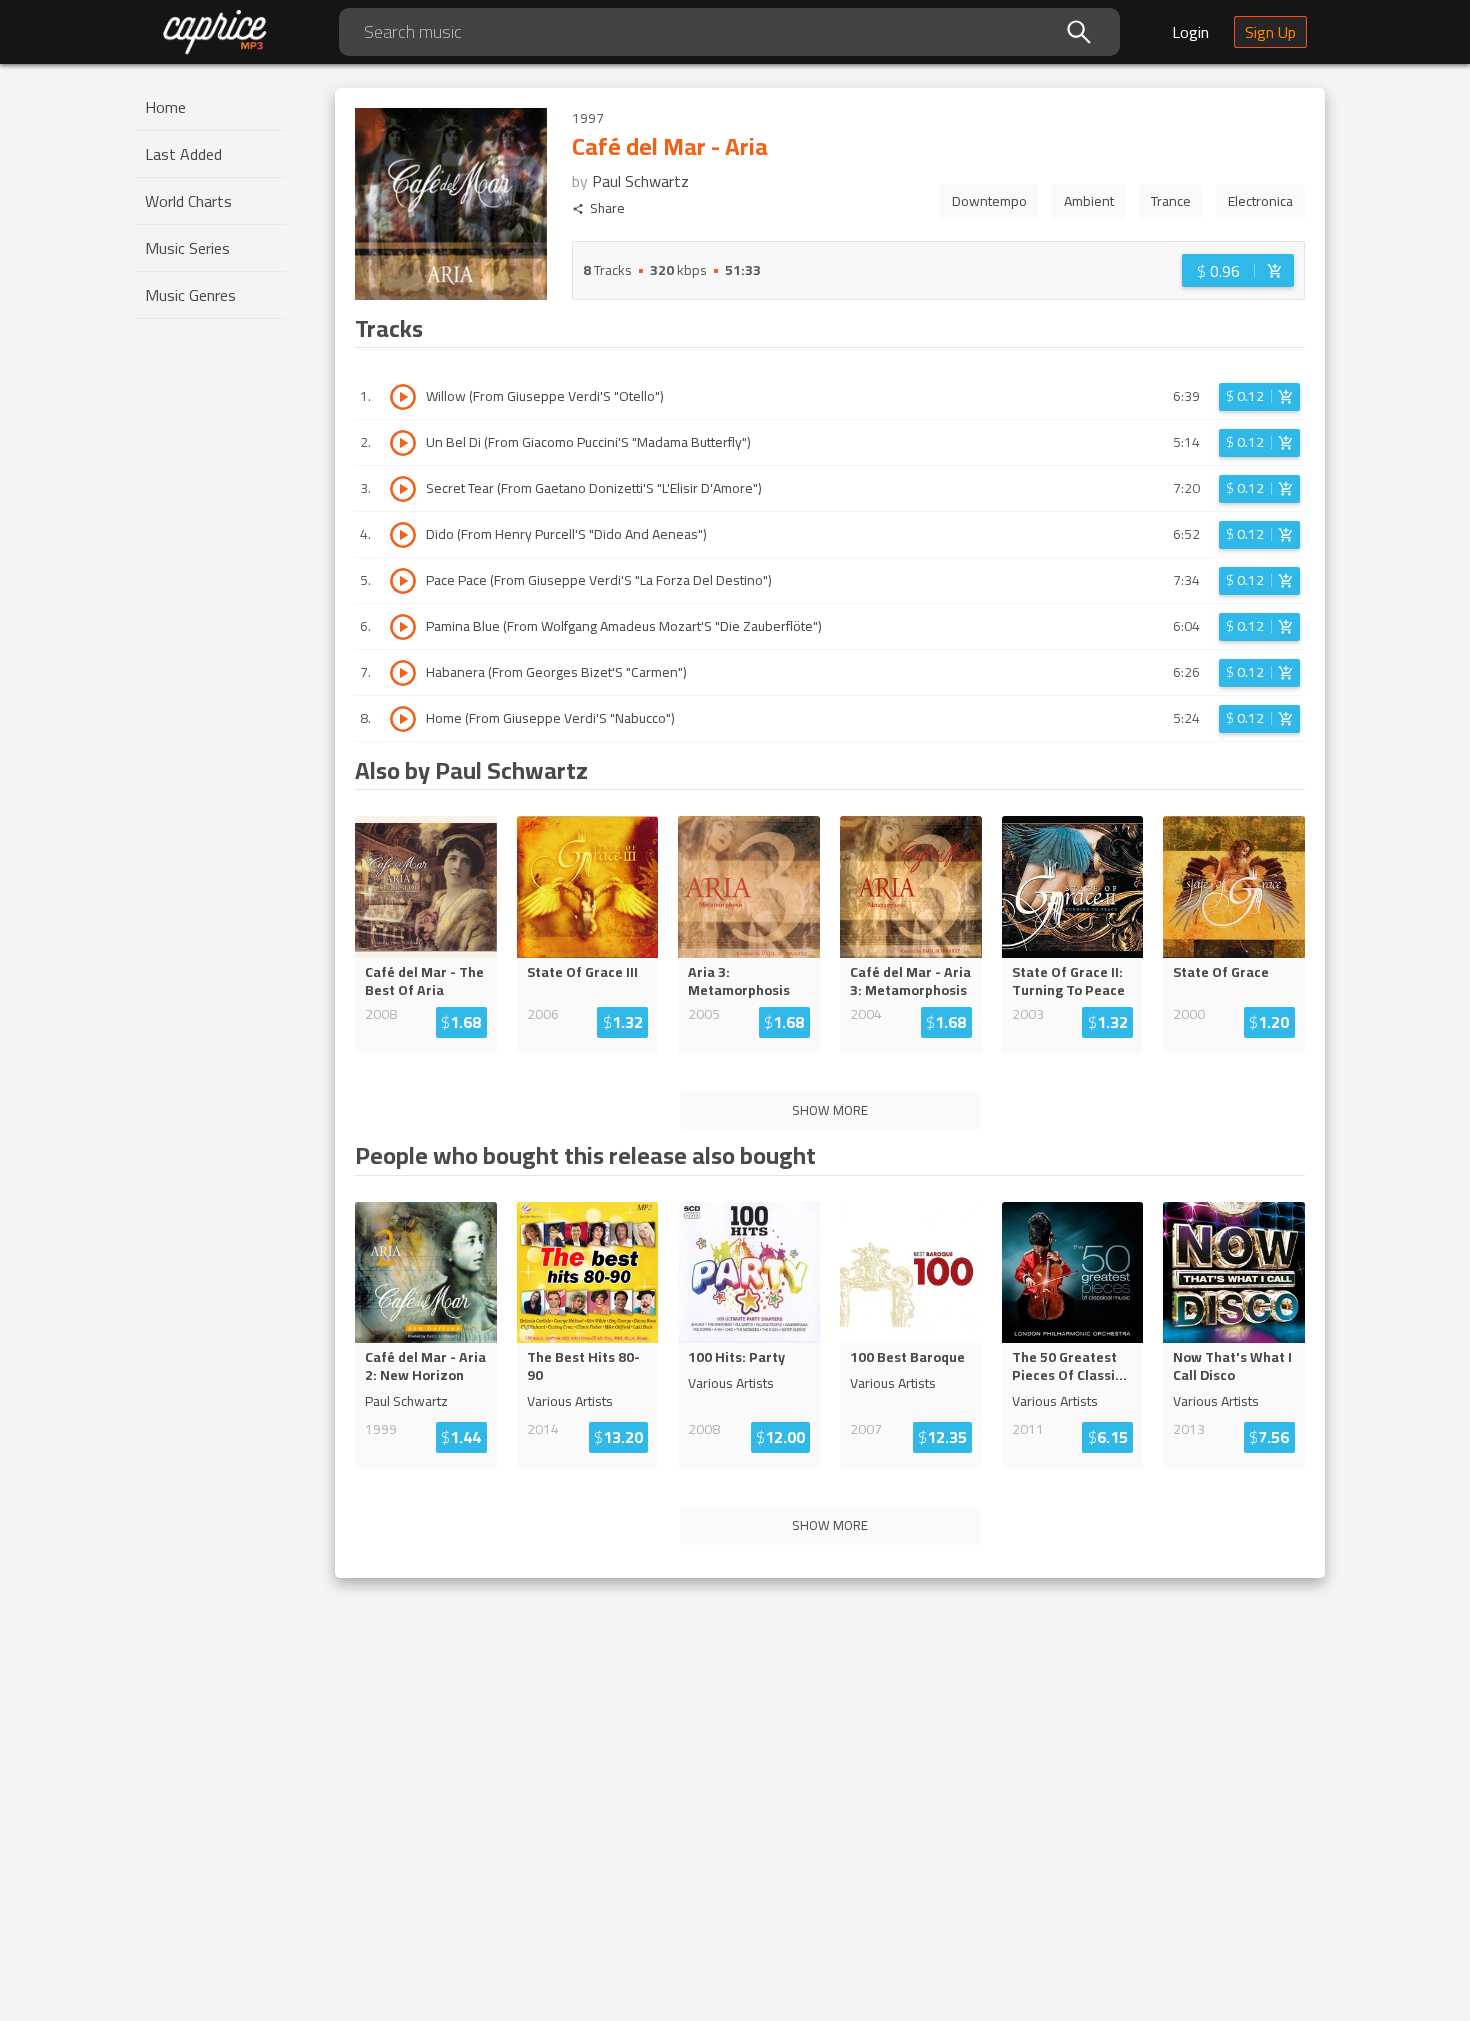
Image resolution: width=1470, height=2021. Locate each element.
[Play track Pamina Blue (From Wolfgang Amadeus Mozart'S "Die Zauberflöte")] (403, 627)
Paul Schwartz (640, 181)
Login (1190, 32)
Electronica (1260, 201)
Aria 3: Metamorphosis (739, 981)
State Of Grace (1221, 972)
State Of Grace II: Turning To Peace (1068, 981)
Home (165, 107)
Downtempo (989, 201)
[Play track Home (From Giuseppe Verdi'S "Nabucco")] (403, 719)
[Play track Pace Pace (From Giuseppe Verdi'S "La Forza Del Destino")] (403, 581)
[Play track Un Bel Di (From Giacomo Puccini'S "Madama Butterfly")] (403, 443)
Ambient (1089, 201)
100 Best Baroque (907, 1357)
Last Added (183, 154)
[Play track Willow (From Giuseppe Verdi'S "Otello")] (403, 397)
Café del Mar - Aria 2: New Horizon (425, 1366)
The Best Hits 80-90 (583, 1366)
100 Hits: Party (736, 1357)
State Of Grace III (582, 972)
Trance (1171, 201)
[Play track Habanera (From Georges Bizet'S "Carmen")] (403, 673)
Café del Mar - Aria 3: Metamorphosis (910, 981)
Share (607, 208)
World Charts (188, 201)
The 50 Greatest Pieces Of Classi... (1069, 1366)
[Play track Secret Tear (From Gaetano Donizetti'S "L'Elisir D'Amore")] (403, 489)
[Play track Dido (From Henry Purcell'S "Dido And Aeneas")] (403, 535)
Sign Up (1270, 32)
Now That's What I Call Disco (1232, 1366)
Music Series (187, 248)
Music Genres (190, 295)
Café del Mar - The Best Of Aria (424, 981)
